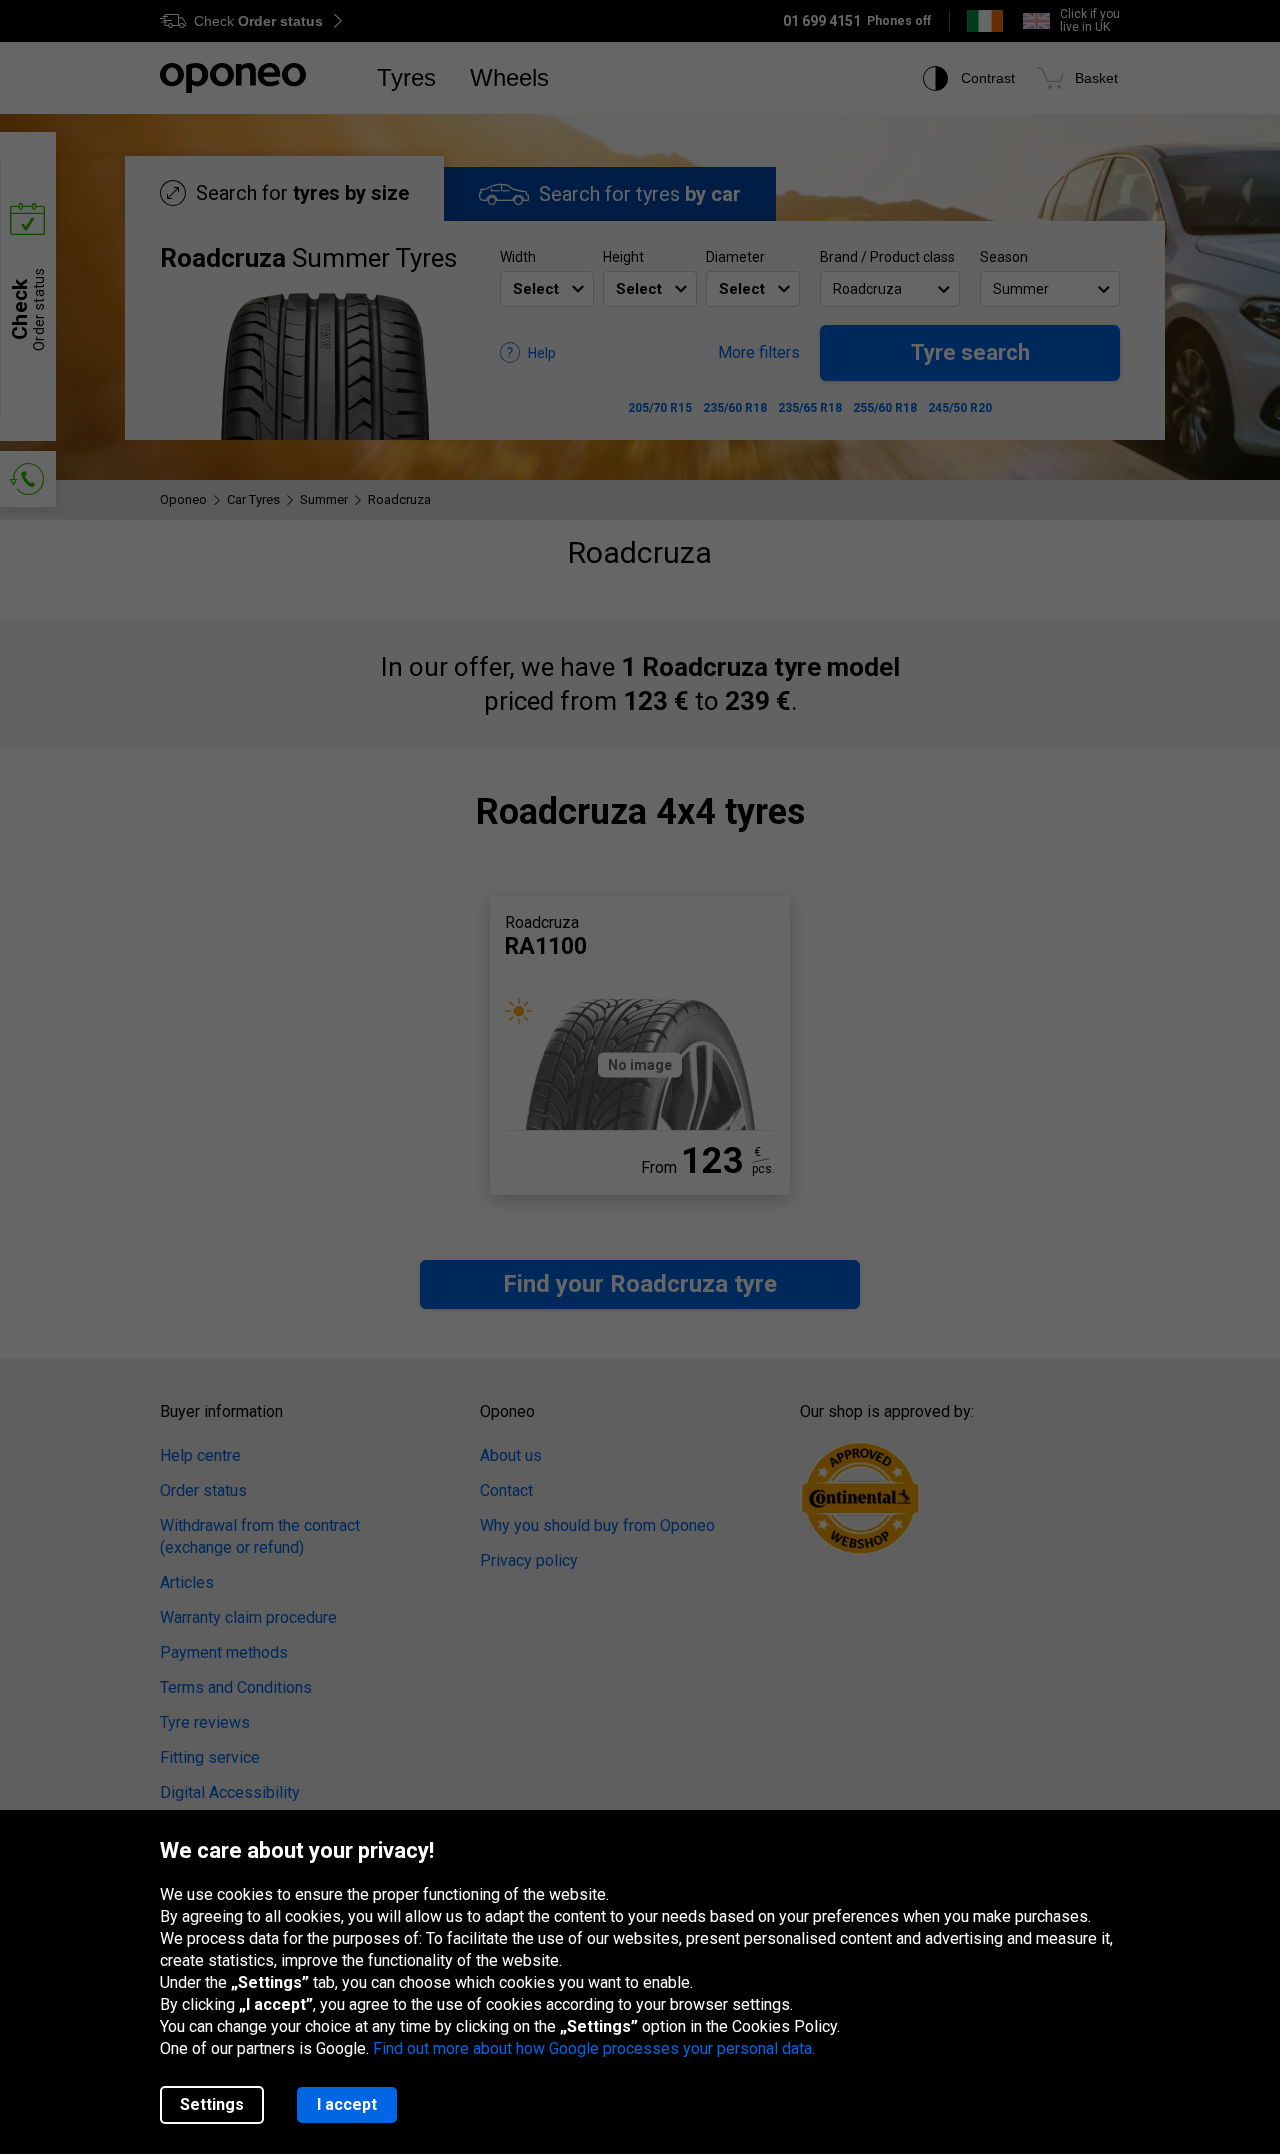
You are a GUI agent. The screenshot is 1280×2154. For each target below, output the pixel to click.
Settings (212, 2104)
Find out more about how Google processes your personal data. (594, 2048)
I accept (347, 2104)
